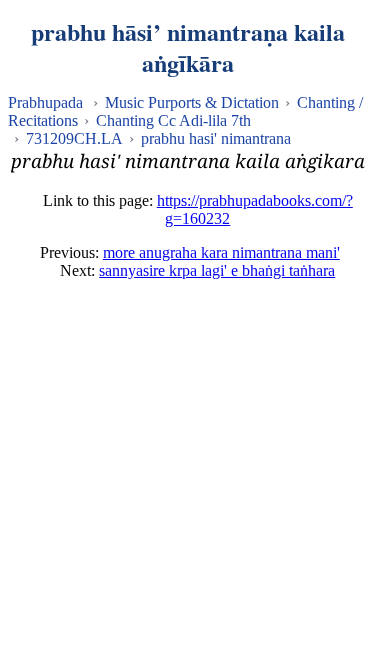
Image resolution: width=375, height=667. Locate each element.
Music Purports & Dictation (192, 102)
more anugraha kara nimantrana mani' (221, 252)
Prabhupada (45, 102)
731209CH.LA (74, 138)
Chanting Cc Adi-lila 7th (173, 120)
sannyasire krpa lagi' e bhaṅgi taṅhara (217, 270)
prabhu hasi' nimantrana (216, 138)
